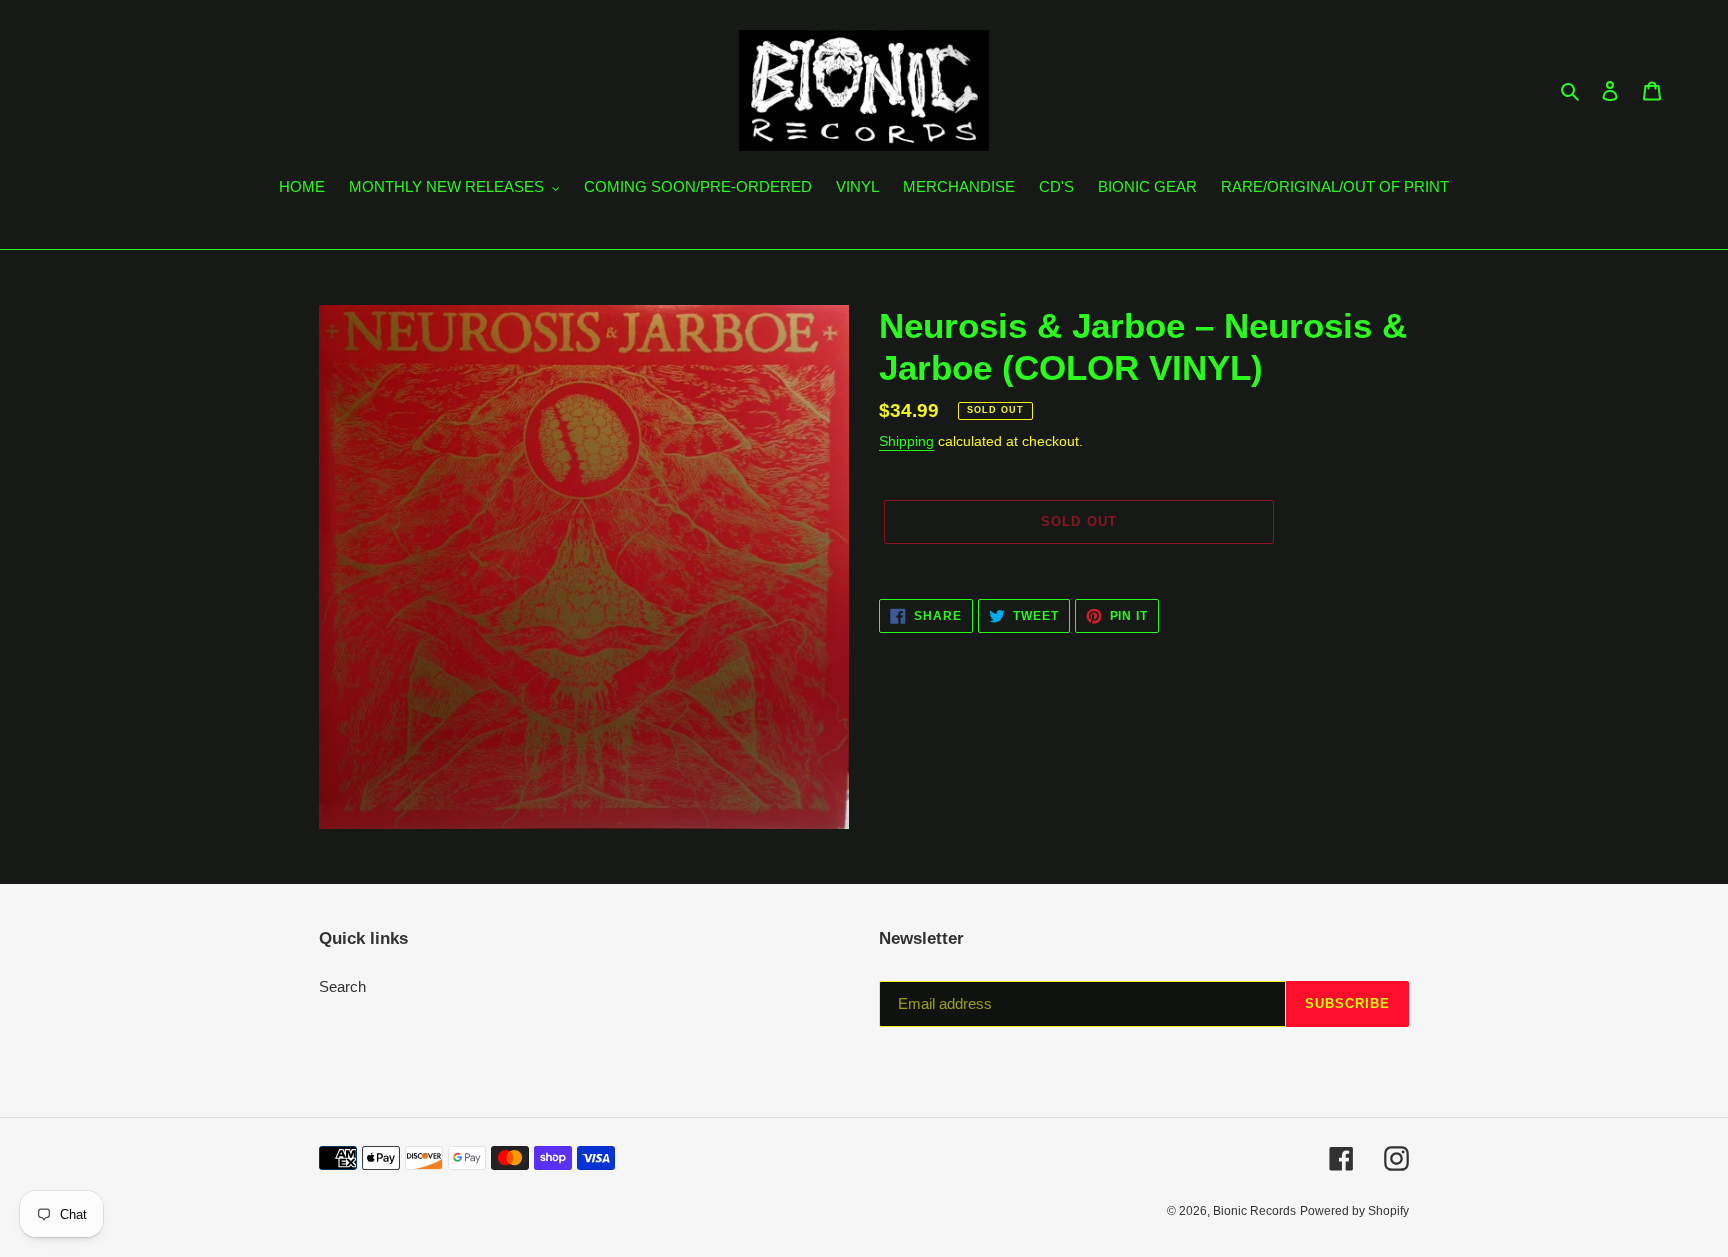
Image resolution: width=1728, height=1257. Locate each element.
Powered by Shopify (1354, 1211)
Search (342, 986)
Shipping (906, 441)
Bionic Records (1254, 1211)
